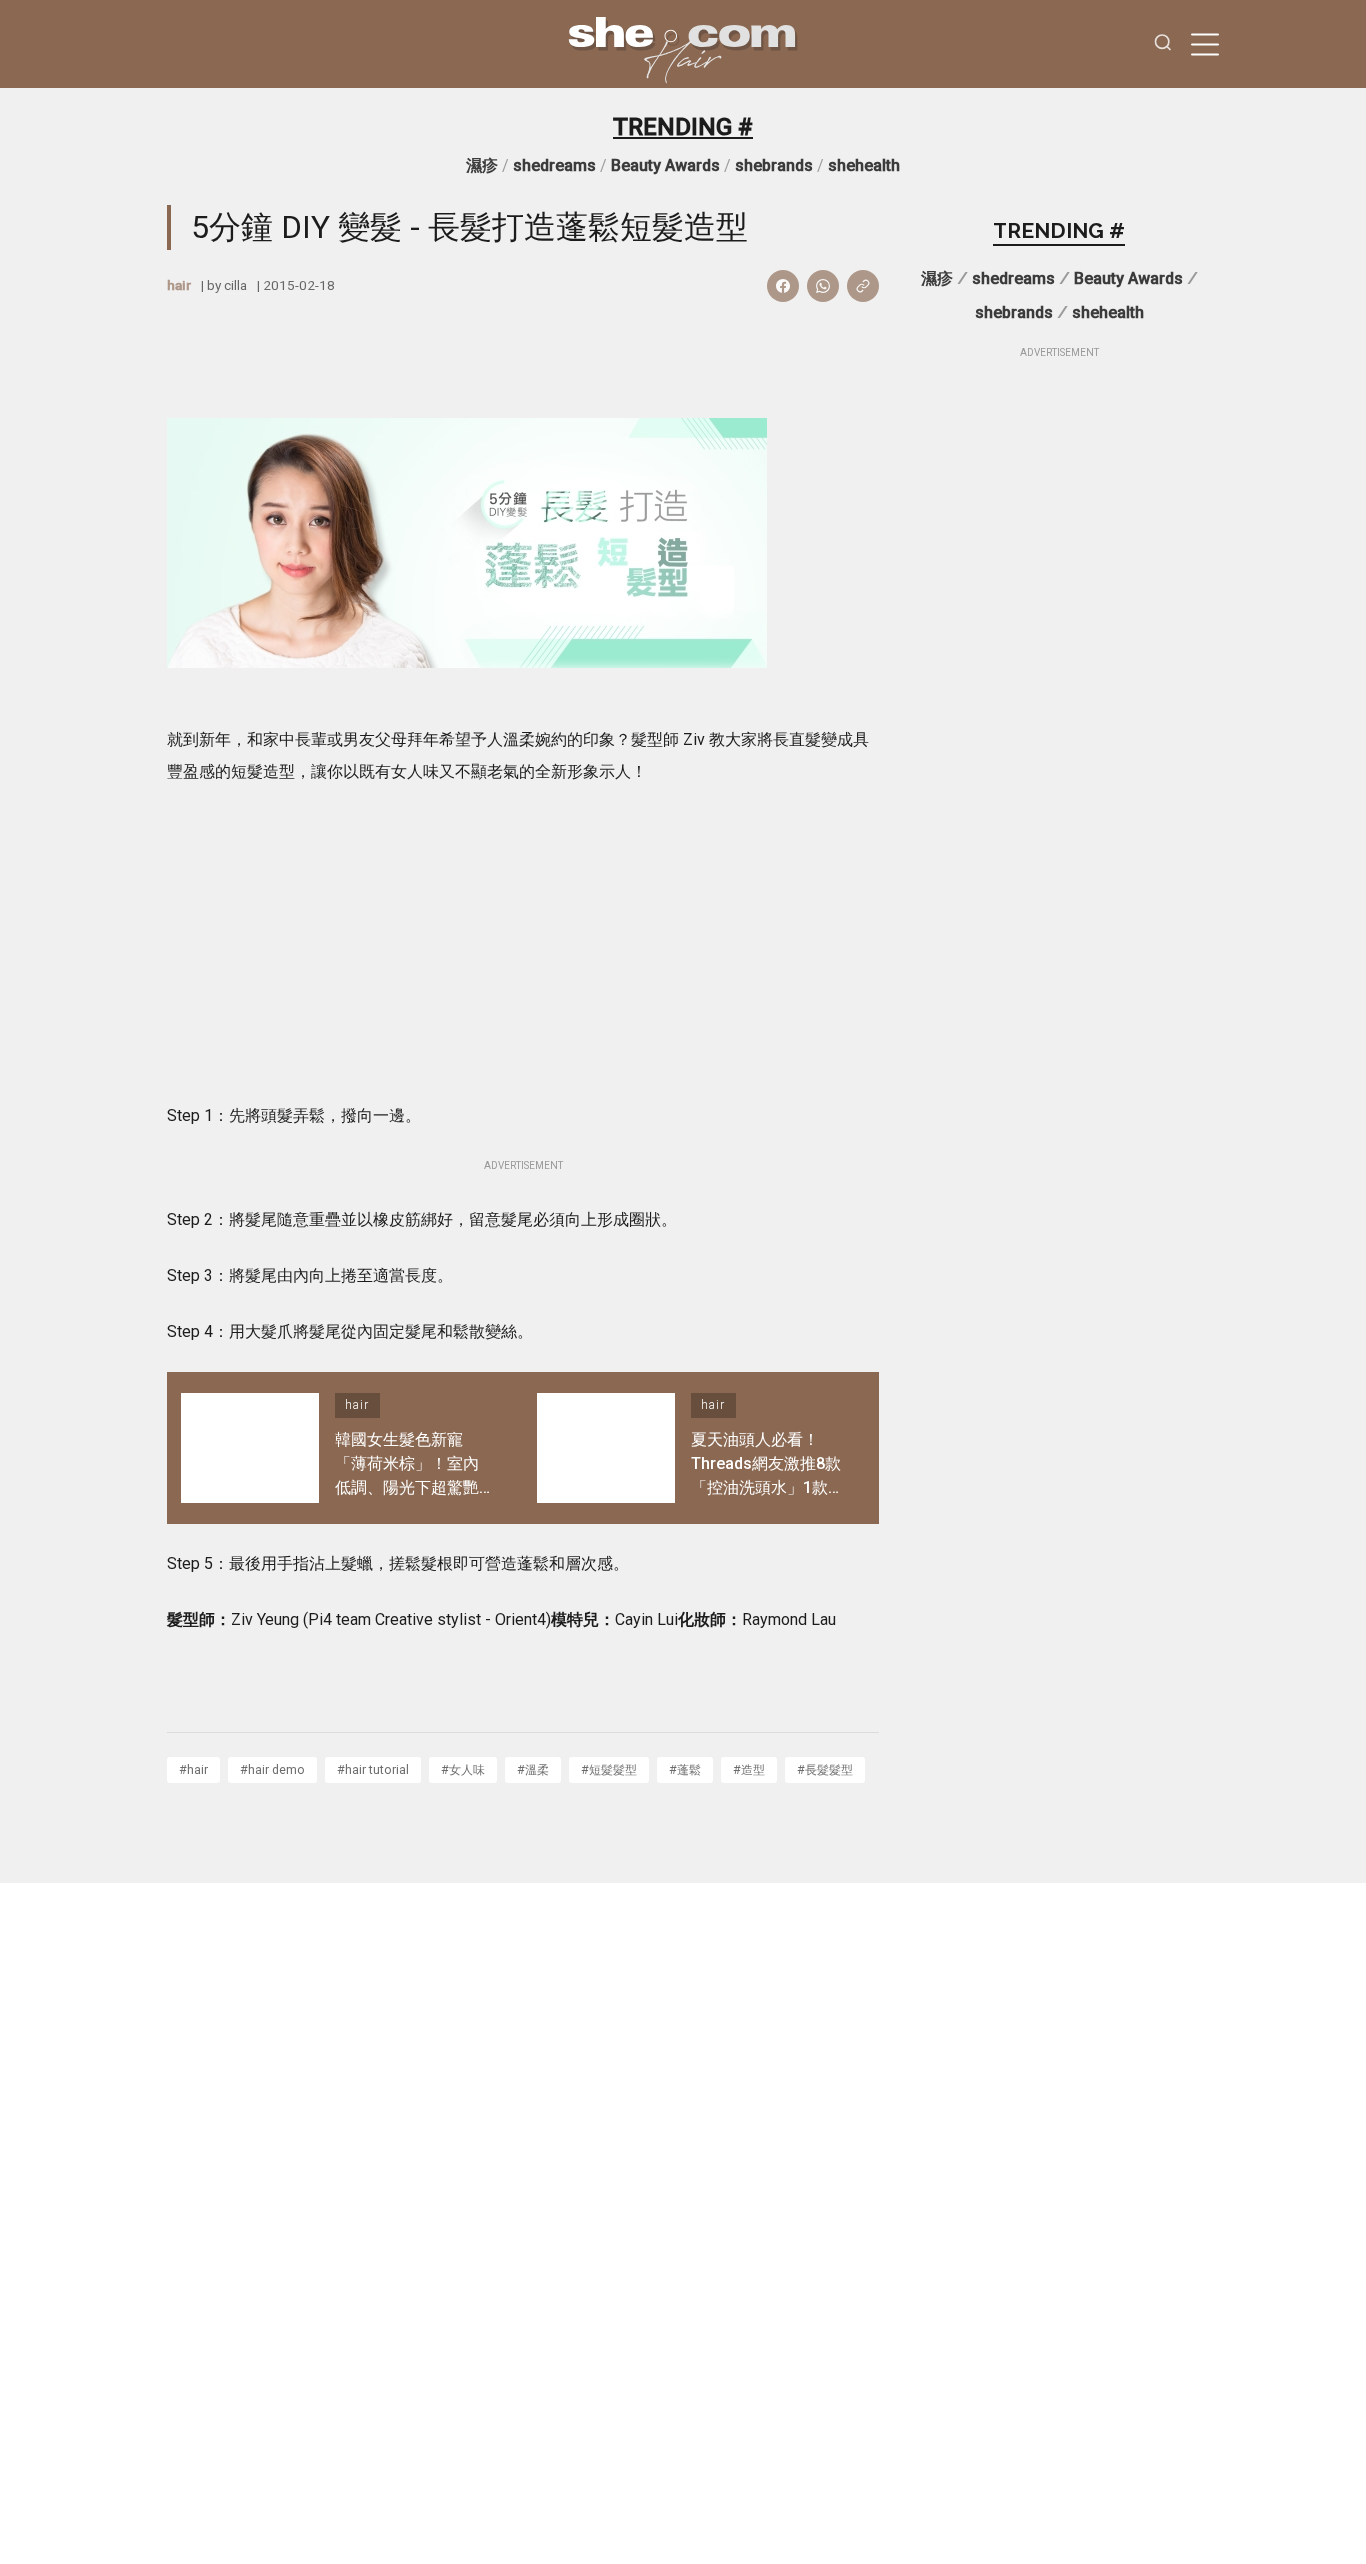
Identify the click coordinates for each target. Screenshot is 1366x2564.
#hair (193, 1769)
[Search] (1163, 44)
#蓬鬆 (685, 1769)
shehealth (864, 165)
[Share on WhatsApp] (823, 286)
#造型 (749, 1769)
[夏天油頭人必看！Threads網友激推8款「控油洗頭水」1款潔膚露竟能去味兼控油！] (606, 1448)
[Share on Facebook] (783, 286)
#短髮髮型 (609, 1769)
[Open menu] (1205, 44)
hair (179, 285)
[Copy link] (863, 286)
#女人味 (463, 1769)
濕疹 (482, 165)
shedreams (554, 165)
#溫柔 (533, 1769)
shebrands (774, 165)
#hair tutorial (373, 1769)
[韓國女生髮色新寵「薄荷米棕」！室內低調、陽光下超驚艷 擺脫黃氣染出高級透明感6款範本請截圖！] (250, 1448)
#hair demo (272, 1769)
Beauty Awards (665, 165)
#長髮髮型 (825, 1769)
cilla (235, 285)
